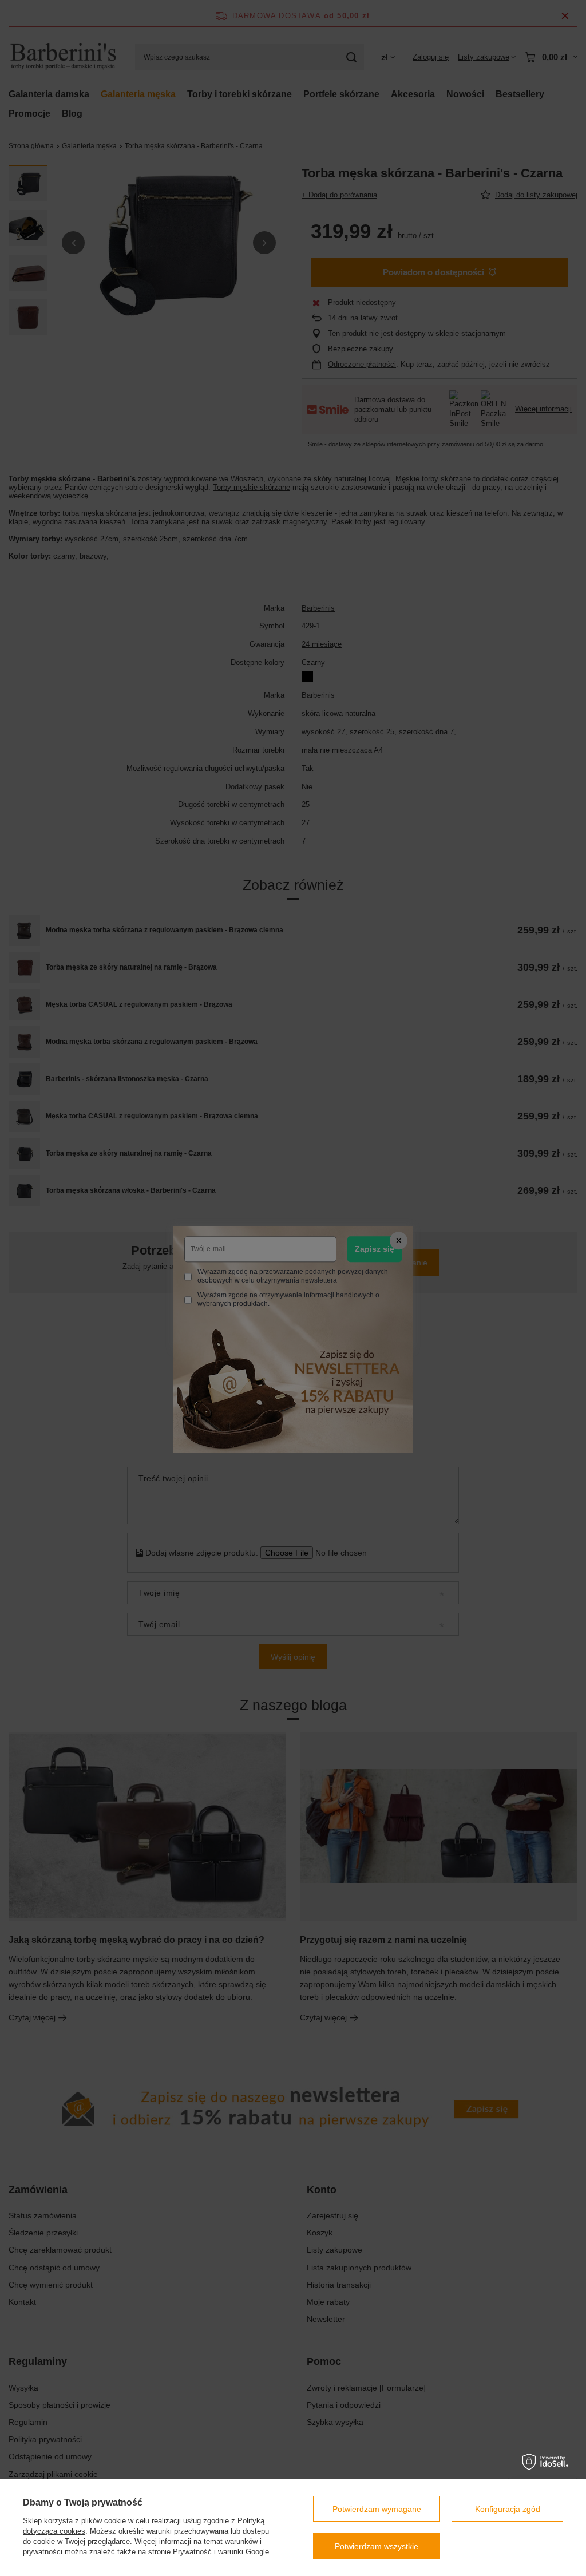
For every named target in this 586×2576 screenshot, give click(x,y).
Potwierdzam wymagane (377, 2509)
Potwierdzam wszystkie (377, 2546)
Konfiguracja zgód (508, 2509)
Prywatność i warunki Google (221, 2552)
